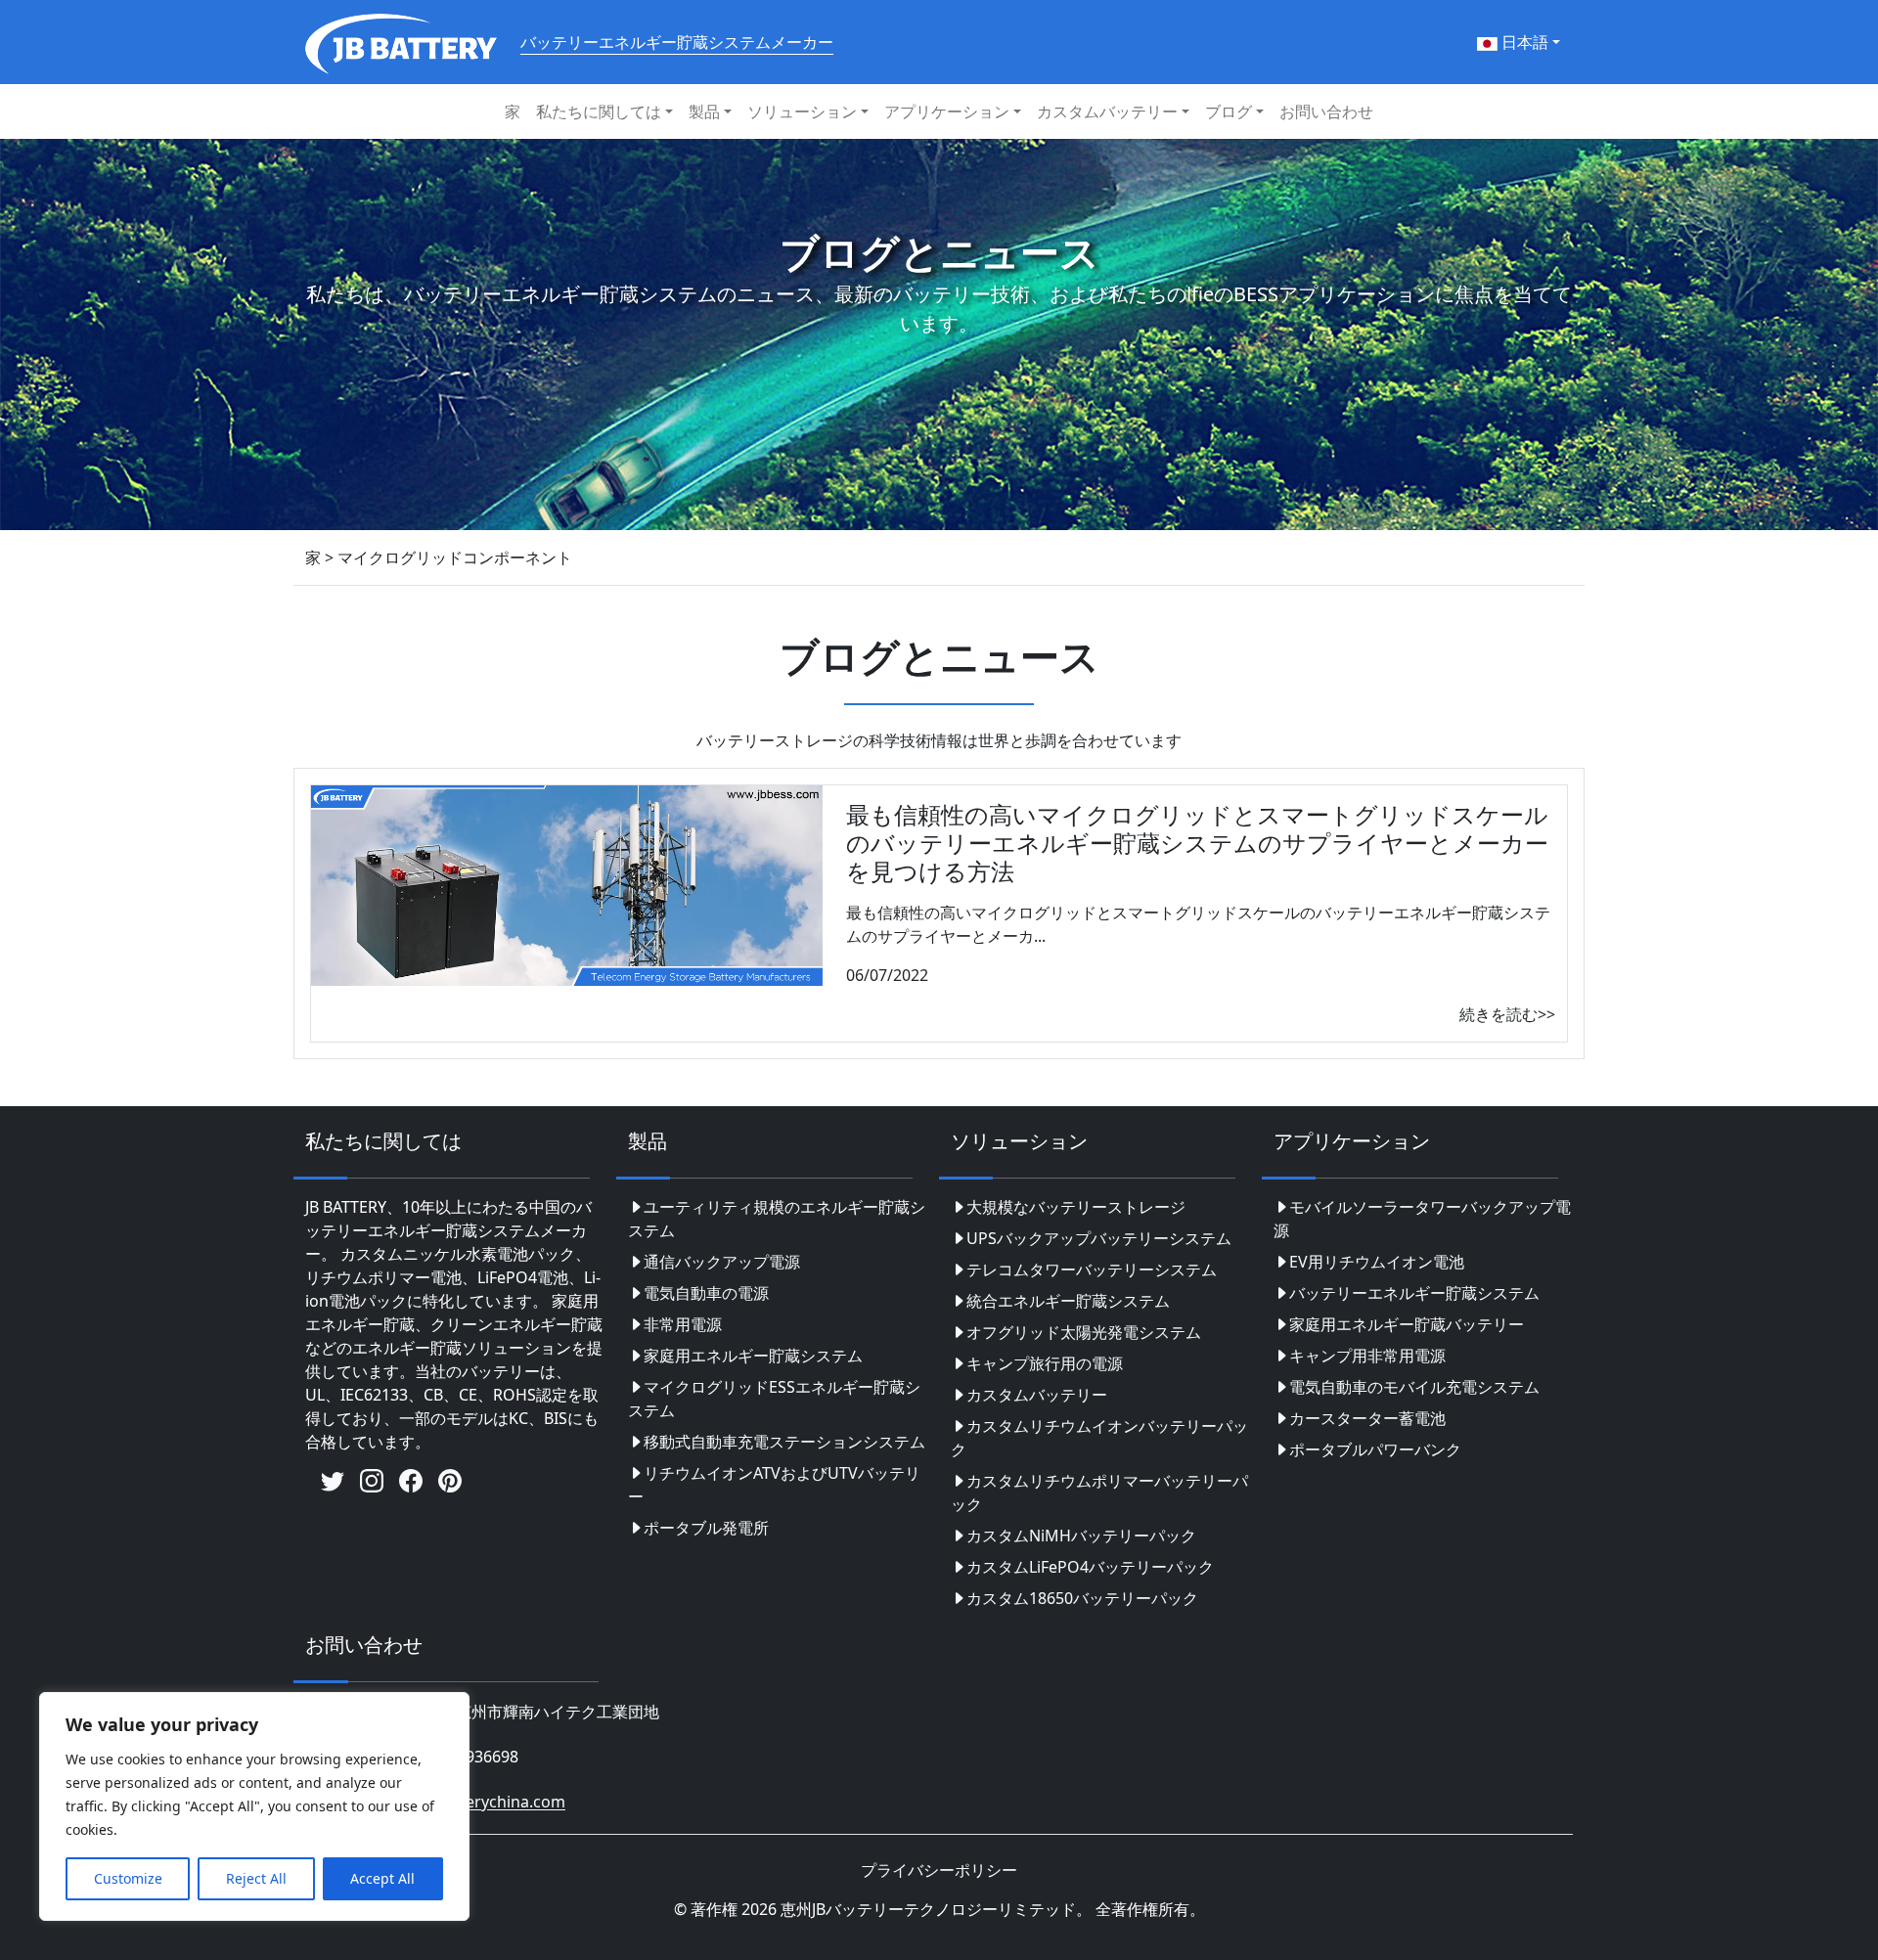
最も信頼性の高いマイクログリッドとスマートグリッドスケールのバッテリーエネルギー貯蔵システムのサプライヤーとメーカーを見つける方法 (1197, 843)
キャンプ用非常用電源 (1367, 1356)
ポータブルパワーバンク (1375, 1449)
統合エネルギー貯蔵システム (1068, 1301)
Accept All (382, 1878)
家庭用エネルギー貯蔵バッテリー (1407, 1324)
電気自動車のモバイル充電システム (1414, 1387)
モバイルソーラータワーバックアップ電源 (1422, 1219)
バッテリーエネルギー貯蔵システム (1414, 1293)
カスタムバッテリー (1037, 1395)
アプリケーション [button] (947, 111)
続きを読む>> (1507, 1014)
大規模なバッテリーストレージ (1076, 1207)
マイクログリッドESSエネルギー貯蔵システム (774, 1399)
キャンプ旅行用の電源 (1045, 1363)
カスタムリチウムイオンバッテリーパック (1099, 1438)
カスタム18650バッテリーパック (1082, 1598)
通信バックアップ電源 (722, 1262)
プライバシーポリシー (939, 1870)
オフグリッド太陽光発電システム (1084, 1332)
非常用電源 (683, 1324)
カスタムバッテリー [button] (1107, 111)
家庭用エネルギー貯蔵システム (753, 1356)
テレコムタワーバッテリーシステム (1092, 1270)
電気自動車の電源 (706, 1293)
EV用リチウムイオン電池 (1377, 1262)
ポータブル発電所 (706, 1528)
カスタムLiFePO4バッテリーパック (1090, 1567)
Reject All (256, 1878)
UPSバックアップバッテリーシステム (1099, 1238)
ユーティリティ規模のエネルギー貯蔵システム (777, 1219)
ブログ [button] (1229, 111)
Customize (128, 1878)
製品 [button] (704, 111)
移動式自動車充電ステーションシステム (784, 1442)
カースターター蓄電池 (1367, 1418)
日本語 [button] (1523, 42)
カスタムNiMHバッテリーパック (1081, 1536)
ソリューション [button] (802, 111)
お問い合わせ (1326, 111)
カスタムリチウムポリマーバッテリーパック (1099, 1492)
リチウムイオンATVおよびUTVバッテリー (774, 1485)
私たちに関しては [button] (599, 111)
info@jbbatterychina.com (472, 1803)
